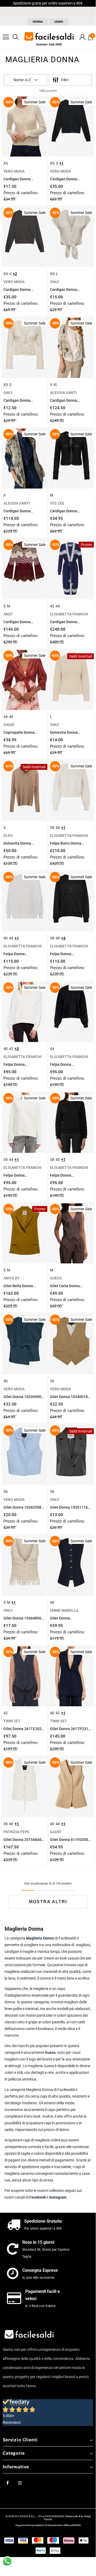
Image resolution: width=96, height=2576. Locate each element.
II (51, 385)
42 (52, 606)
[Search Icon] (15, 37)
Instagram (58, 2197)
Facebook (37, 2197)
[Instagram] (20, 2483)
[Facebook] (7, 2483)
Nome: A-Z (22, 80)
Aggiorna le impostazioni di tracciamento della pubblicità (48, 2525)
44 (58, 606)
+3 (63, 938)
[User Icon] (82, 37)
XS (6, 163)
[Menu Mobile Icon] (6, 37)
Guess (50, 2052)
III (55, 385)
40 (6, 938)
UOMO (59, 22)
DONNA (38, 22)
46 (11, 717)
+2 (15, 274)
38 (52, 828)
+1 (61, 163)
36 (52, 1381)
